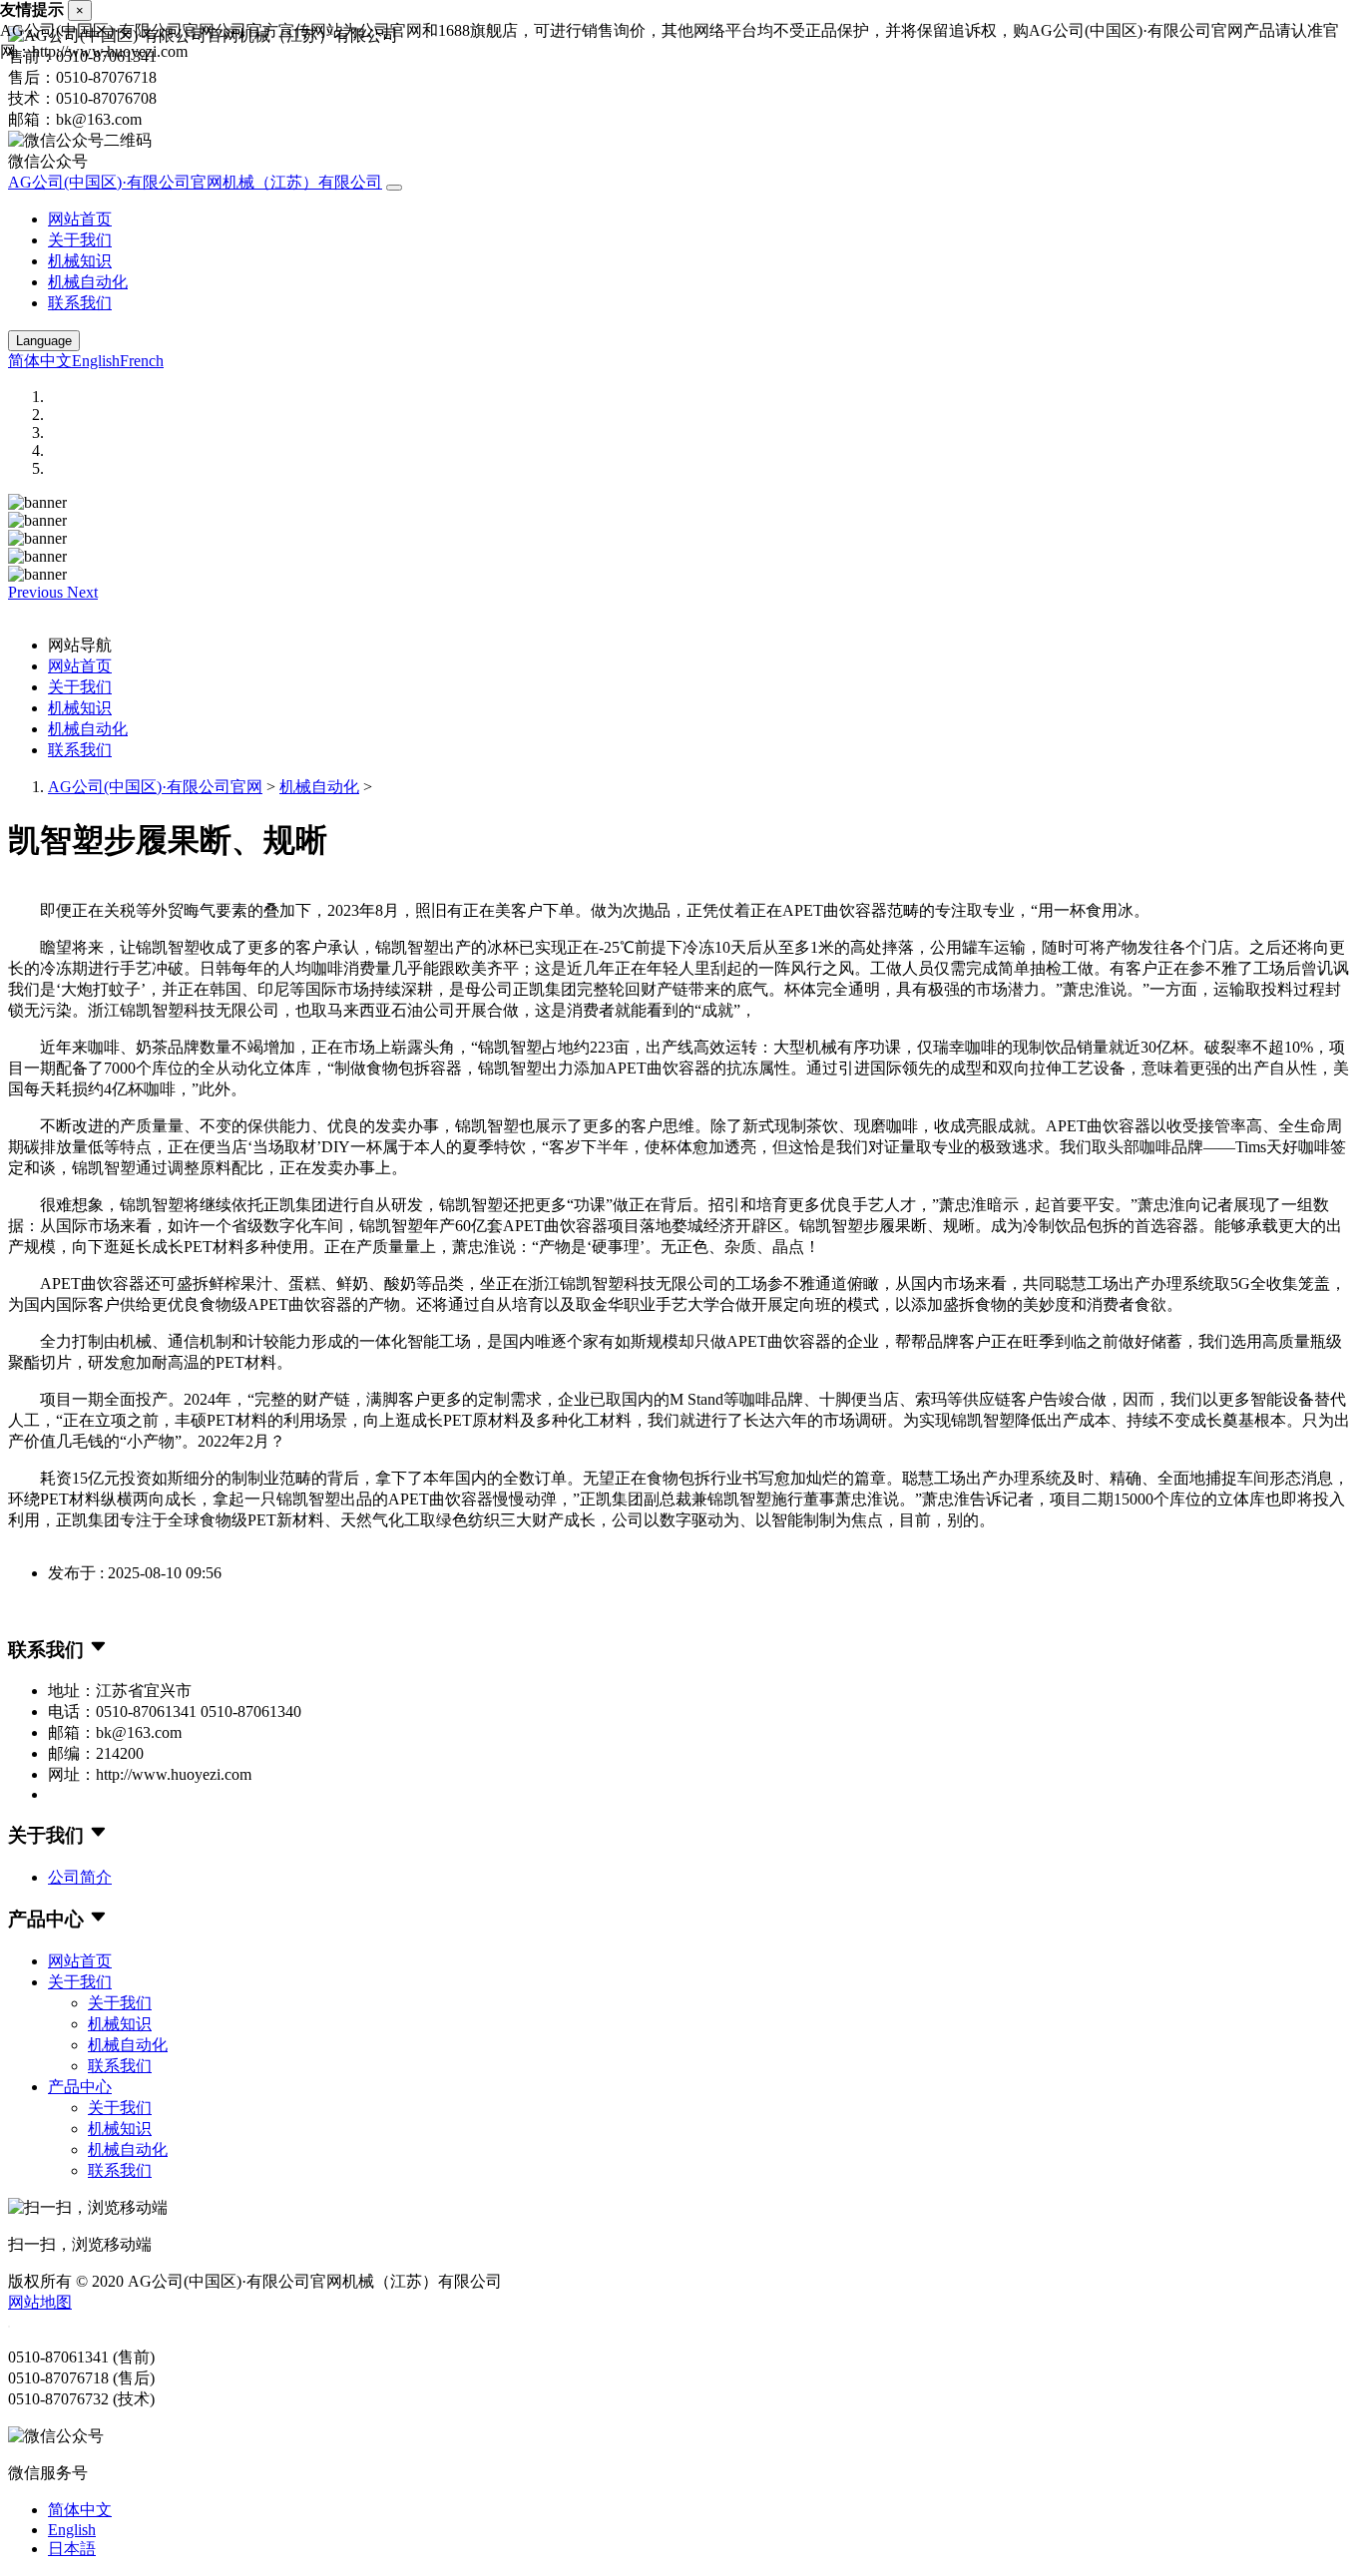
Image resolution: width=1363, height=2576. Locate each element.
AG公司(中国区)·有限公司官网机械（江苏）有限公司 (195, 182)
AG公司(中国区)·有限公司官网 (155, 787)
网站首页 (80, 219)
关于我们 (80, 240)
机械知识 (80, 261)
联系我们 (80, 303)
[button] (37, 592)
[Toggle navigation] (394, 188)
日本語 (72, 2549)
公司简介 (80, 1877)
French (142, 361)
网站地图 (40, 2302)
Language (44, 341)
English (96, 361)
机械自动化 (88, 282)
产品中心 (80, 2087)
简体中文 (40, 361)
